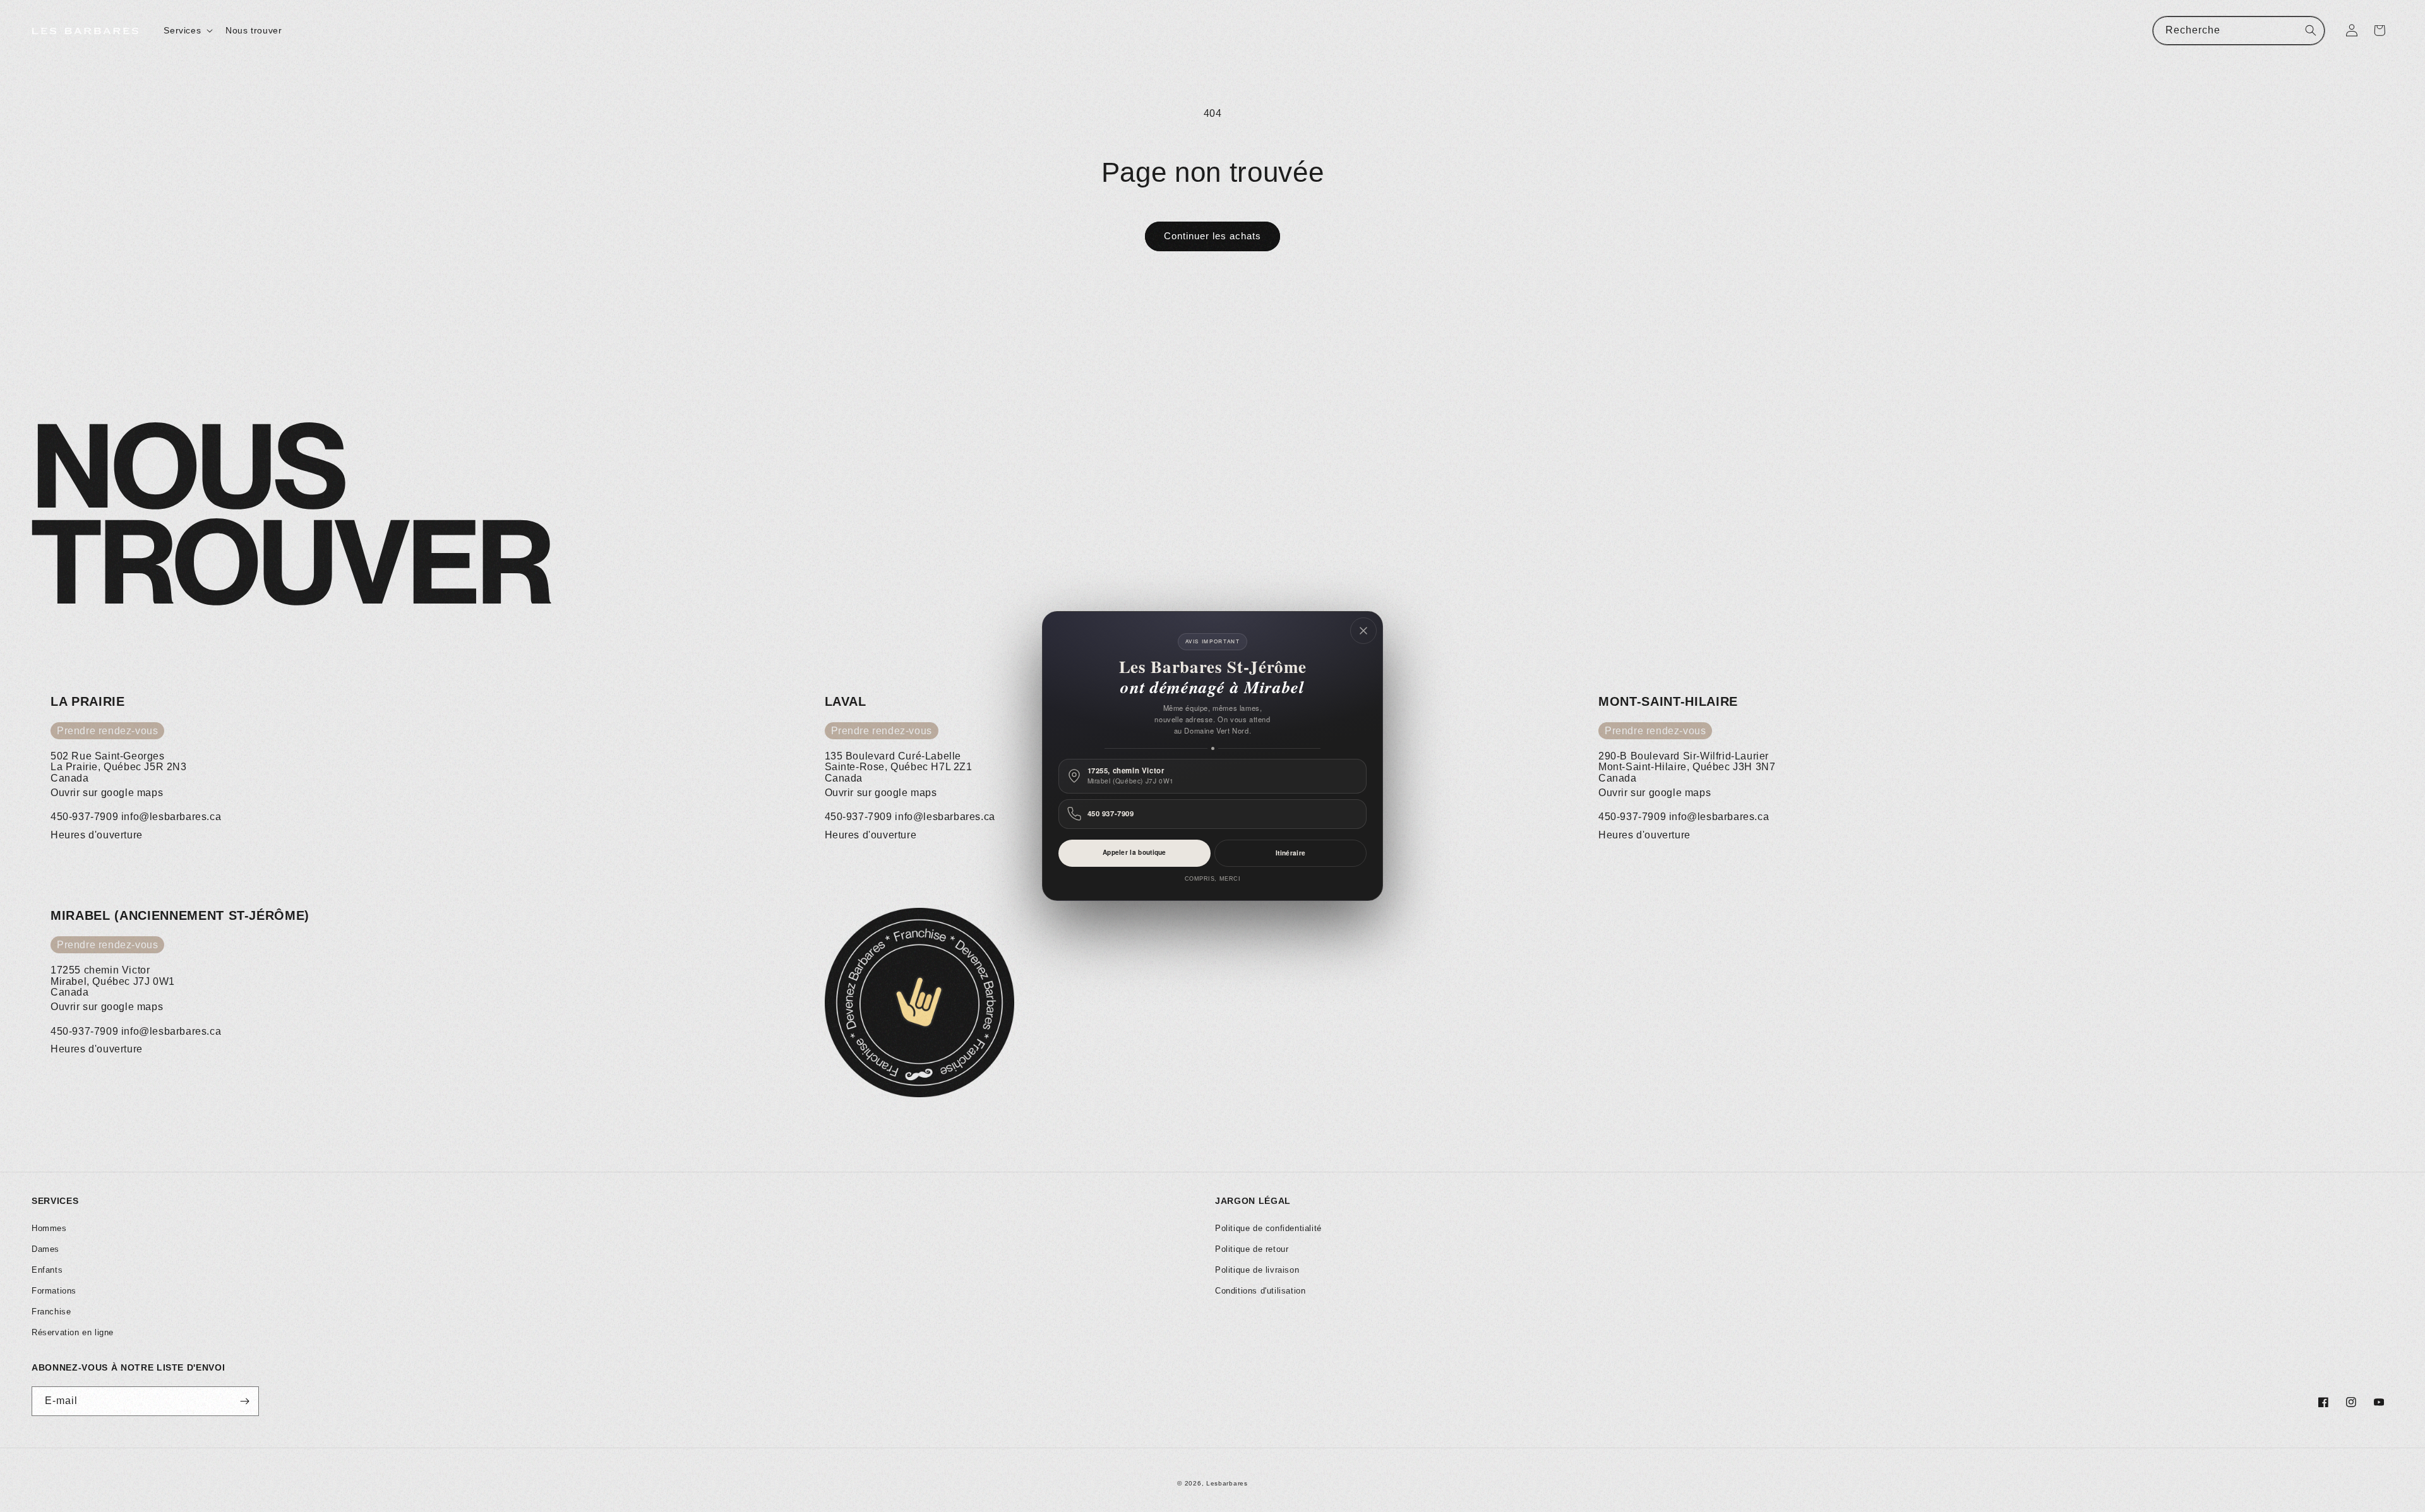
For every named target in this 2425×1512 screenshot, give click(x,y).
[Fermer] (1363, 631)
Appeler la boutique (1135, 852)
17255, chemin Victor (1131, 776)
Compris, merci (1213, 879)
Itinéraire (1290, 853)
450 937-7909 (1111, 814)
